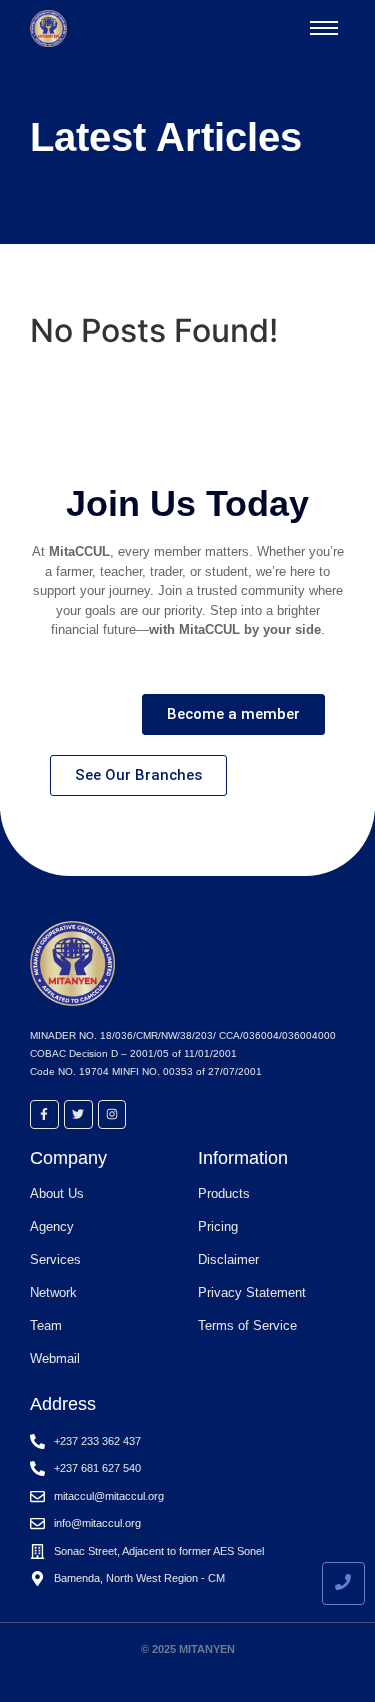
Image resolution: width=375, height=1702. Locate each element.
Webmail (55, 1358)
